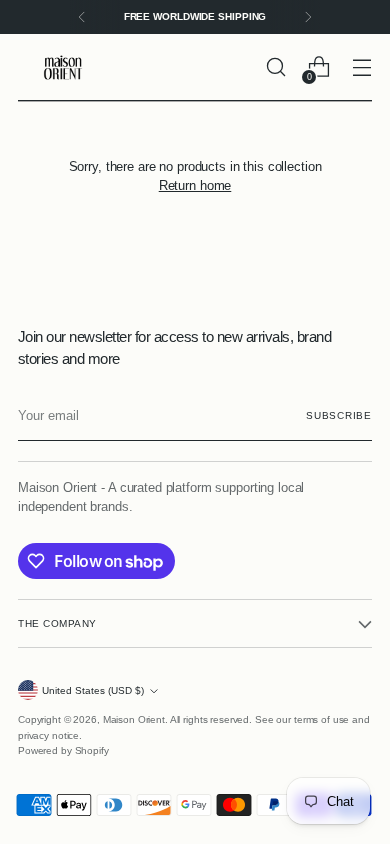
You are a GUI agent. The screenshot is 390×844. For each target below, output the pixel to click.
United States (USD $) (93, 690)
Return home (195, 185)
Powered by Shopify (63, 750)
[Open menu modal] (361, 67)
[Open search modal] (275, 67)
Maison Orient (134, 719)
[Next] (308, 17)
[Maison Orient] (63, 67)
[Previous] (82, 17)
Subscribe (339, 415)
